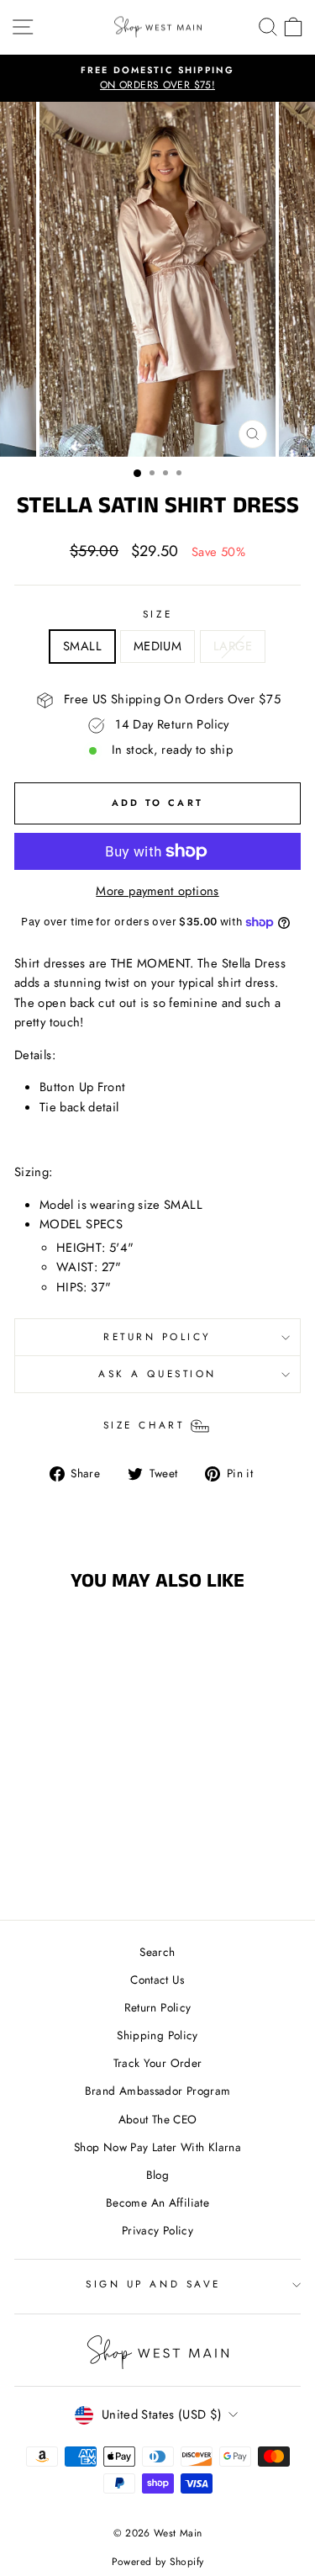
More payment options (157, 891)
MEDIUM (157, 646)
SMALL (82, 646)
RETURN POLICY (157, 1336)
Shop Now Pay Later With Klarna (157, 2147)
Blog (157, 2175)
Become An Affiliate (157, 2202)
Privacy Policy (157, 2230)
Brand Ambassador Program (158, 2091)
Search (157, 1952)
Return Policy (158, 2007)
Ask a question (157, 1373)
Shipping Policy (157, 2035)
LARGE (233, 646)
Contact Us (157, 1980)
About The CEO (158, 2119)
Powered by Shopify (158, 2562)
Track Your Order (158, 2063)
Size (157, 614)
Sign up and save (153, 2284)
